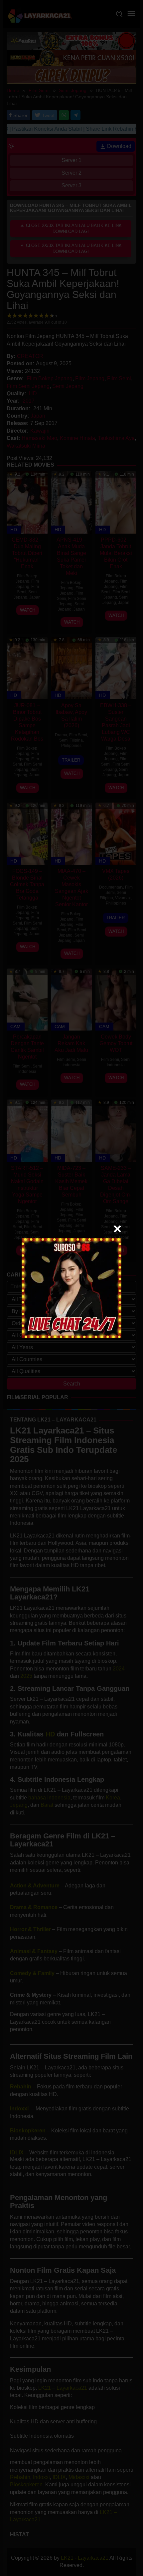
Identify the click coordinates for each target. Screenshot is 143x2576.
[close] (117, 1229)
